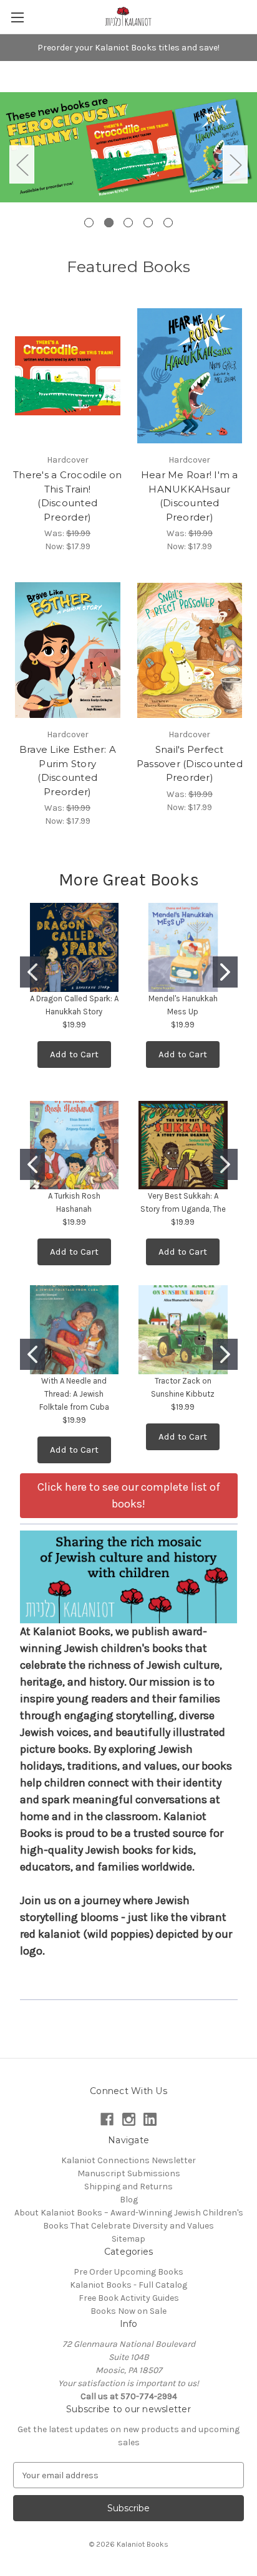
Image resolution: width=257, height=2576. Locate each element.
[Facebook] (107, 2119)
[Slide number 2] (128, 164)
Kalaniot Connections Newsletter (128, 2160)
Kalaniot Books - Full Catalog (128, 2285)
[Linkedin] (150, 2119)
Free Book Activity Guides (129, 2298)
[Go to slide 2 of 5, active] (109, 223)
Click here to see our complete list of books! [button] (129, 1495)
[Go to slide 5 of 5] (168, 223)
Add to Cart (74, 1054)
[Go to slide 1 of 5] (89, 223)
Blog (129, 2200)
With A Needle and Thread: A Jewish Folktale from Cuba (74, 1394)
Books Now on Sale (128, 2311)
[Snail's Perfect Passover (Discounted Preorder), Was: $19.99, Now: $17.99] (190, 650)
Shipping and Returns (128, 2187)
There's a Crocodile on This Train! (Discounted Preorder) (68, 496)
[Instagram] (129, 2119)
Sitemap (128, 2239)
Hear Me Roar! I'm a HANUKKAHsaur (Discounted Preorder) (190, 496)
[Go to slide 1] (32, 972)
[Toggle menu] (17, 17)
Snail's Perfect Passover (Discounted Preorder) (190, 763)
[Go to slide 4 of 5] (148, 223)
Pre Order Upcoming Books (128, 2272)
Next (235, 164)
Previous (22, 164)
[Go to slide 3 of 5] (128, 223)
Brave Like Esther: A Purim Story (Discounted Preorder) (68, 771)
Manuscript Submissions (129, 2173)
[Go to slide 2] (225, 972)
